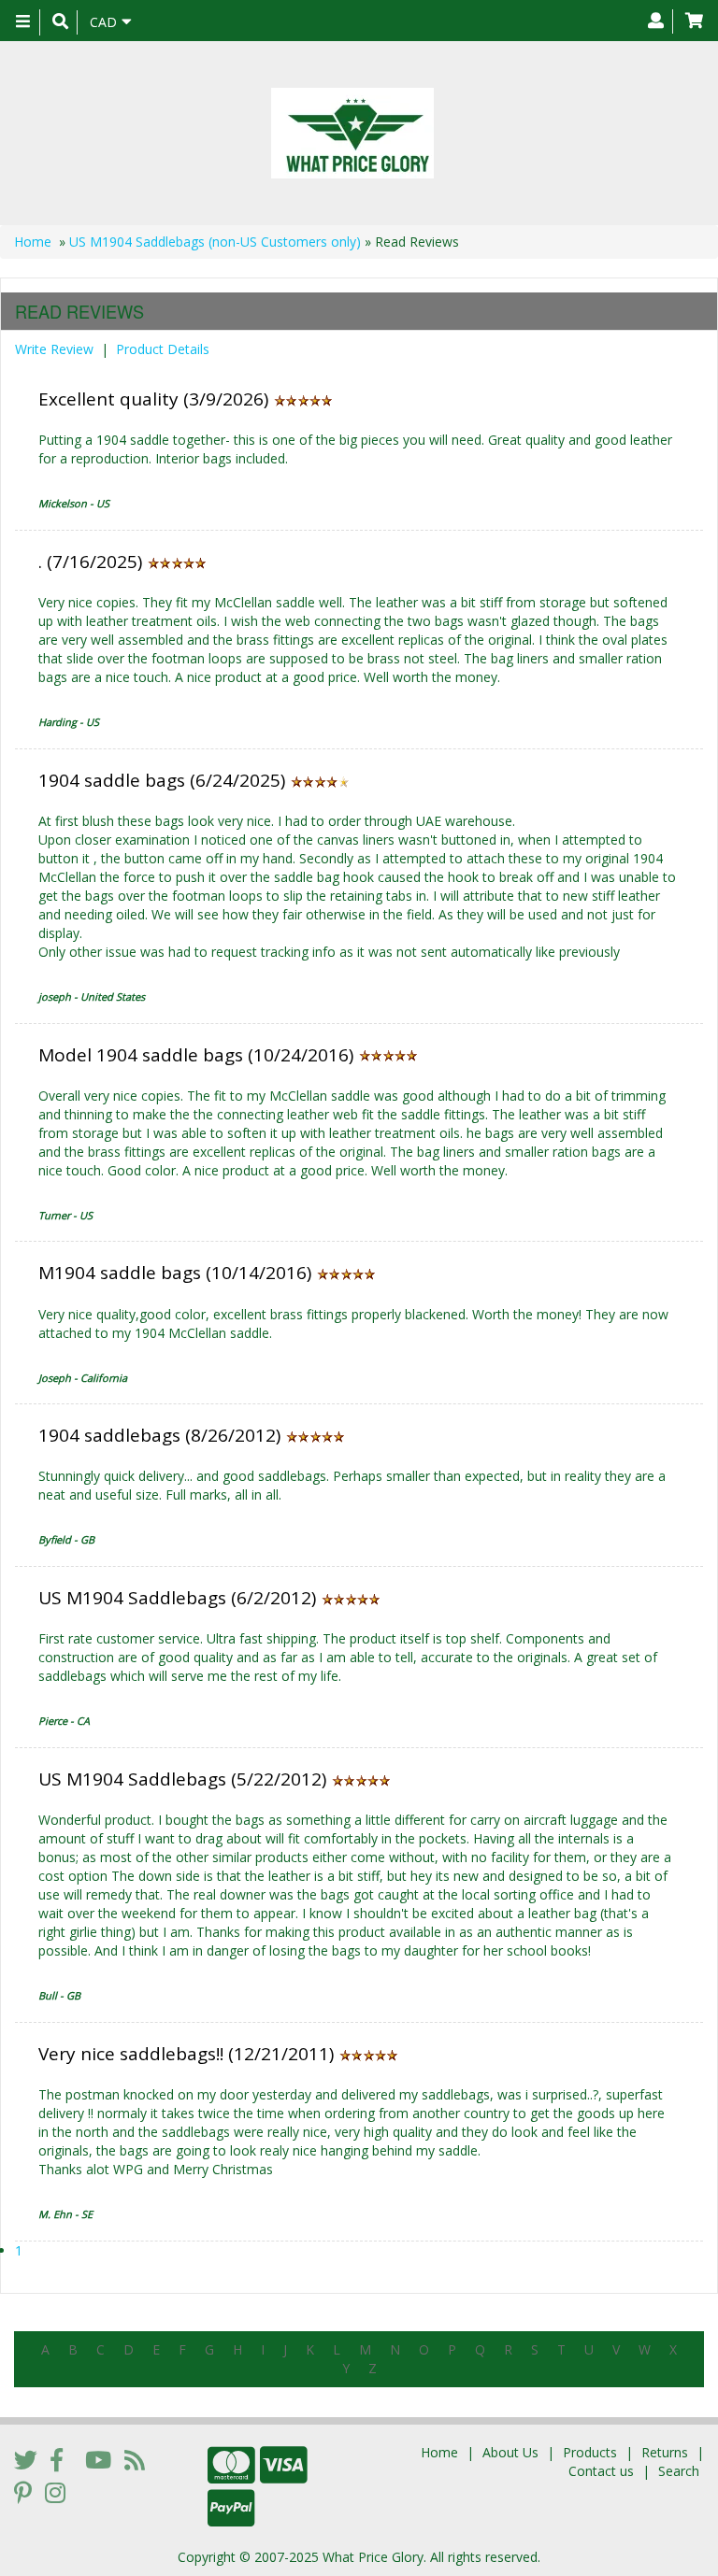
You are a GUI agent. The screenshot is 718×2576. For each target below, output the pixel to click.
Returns (665, 2452)
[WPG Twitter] (26, 2459)
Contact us (601, 2471)
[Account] (656, 21)
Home (33, 242)
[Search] (60, 22)
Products (590, 2452)
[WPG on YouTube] (98, 2459)
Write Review (54, 349)
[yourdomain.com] (352, 133)
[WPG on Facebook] (57, 2459)
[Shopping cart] (694, 21)
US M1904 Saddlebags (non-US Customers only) (215, 242)
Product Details (163, 349)
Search (679, 2471)
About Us (510, 2452)
